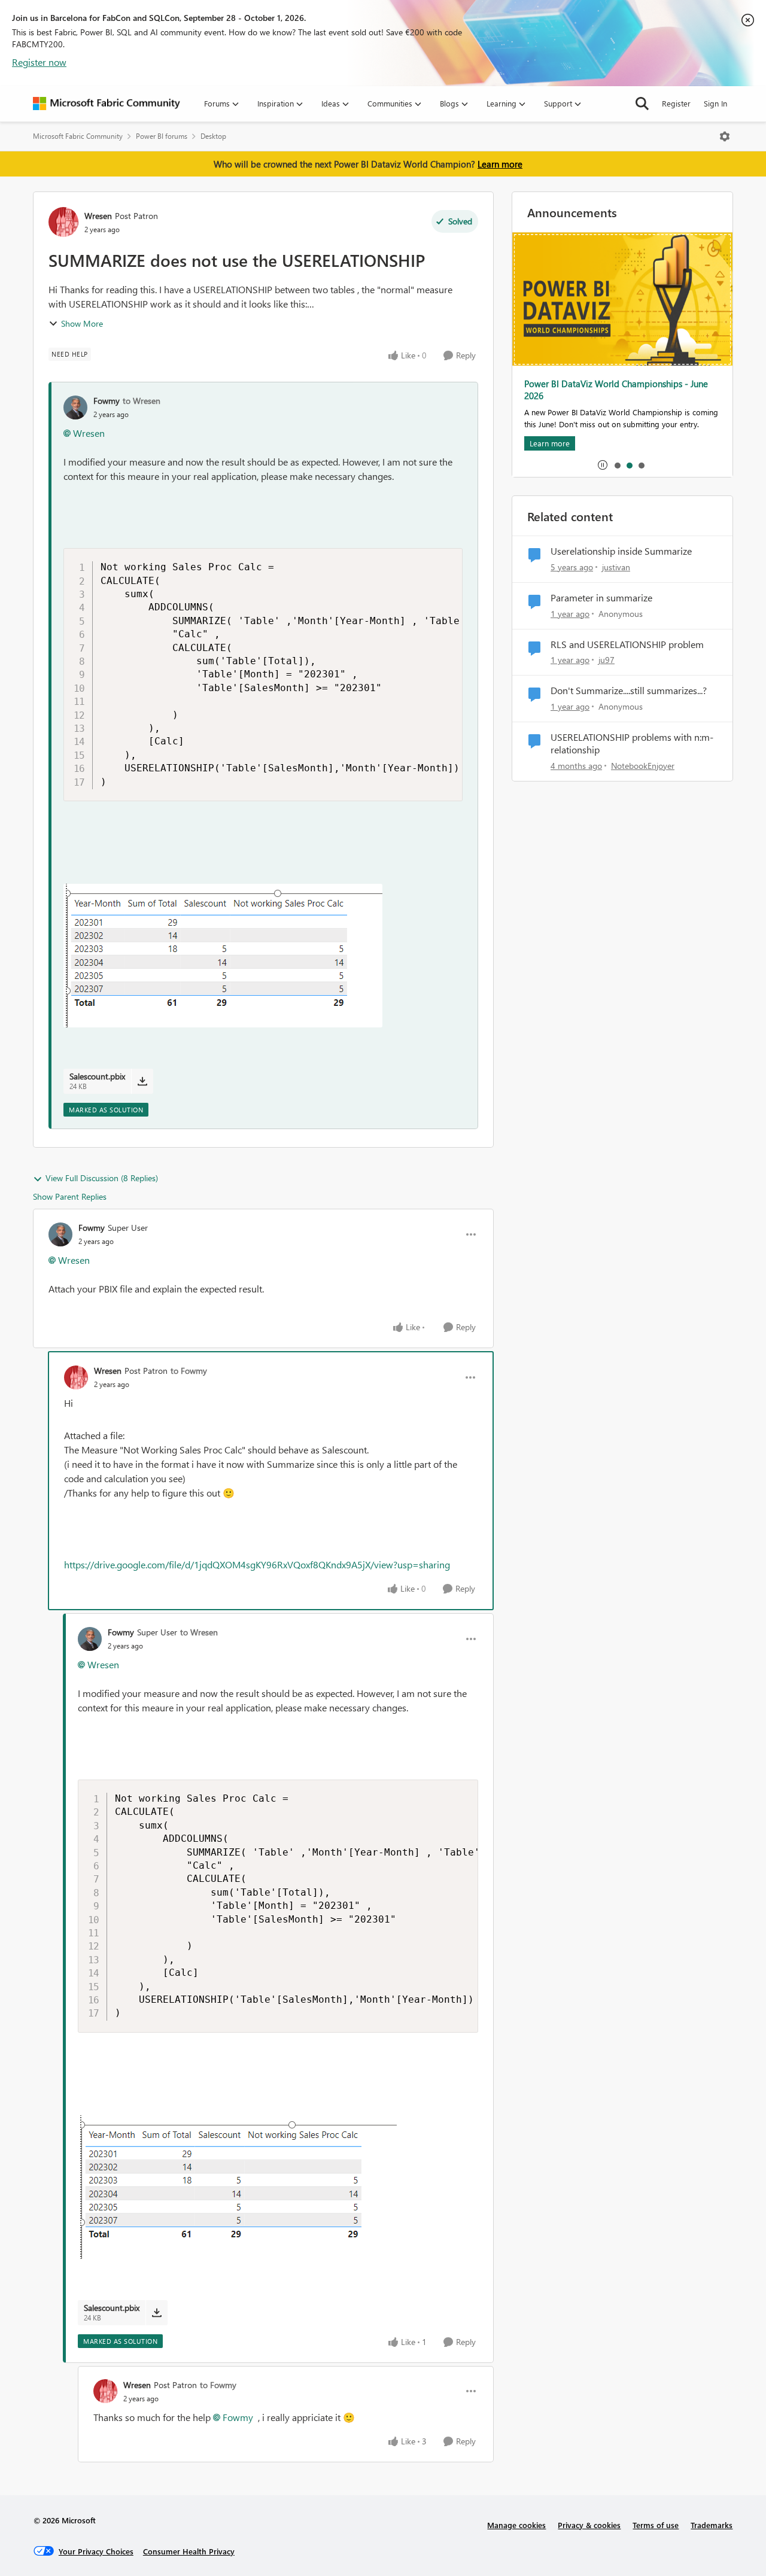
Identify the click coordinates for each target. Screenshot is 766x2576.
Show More (82, 323)
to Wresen (142, 401)
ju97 (607, 660)
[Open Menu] (725, 136)
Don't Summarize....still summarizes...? (629, 691)
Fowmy (107, 401)
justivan (616, 567)
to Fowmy (189, 1371)
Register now (39, 62)
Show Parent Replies (70, 1196)
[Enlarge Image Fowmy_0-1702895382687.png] (223, 956)
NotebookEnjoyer (643, 766)
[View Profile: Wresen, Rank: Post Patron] (63, 222)
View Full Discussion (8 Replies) (102, 1178)
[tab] (617, 465)
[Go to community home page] (107, 104)
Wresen (98, 216)
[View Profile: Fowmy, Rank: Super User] (60, 1234)
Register (676, 103)
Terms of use (656, 2525)
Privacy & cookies (589, 2525)
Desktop (213, 136)
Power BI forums (162, 136)
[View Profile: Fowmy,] (75, 407)
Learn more (500, 164)
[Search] (642, 104)
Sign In (715, 103)
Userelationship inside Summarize (621, 551)
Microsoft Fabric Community (78, 136)
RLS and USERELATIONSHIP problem (627, 644)
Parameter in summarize (601, 598)
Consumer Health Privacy (189, 2551)
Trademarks (712, 2525)
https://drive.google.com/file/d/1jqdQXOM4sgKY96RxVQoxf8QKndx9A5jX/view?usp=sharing (257, 1564)
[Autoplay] (603, 465)
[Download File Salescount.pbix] (142, 1081)
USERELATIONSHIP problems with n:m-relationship (632, 743)
